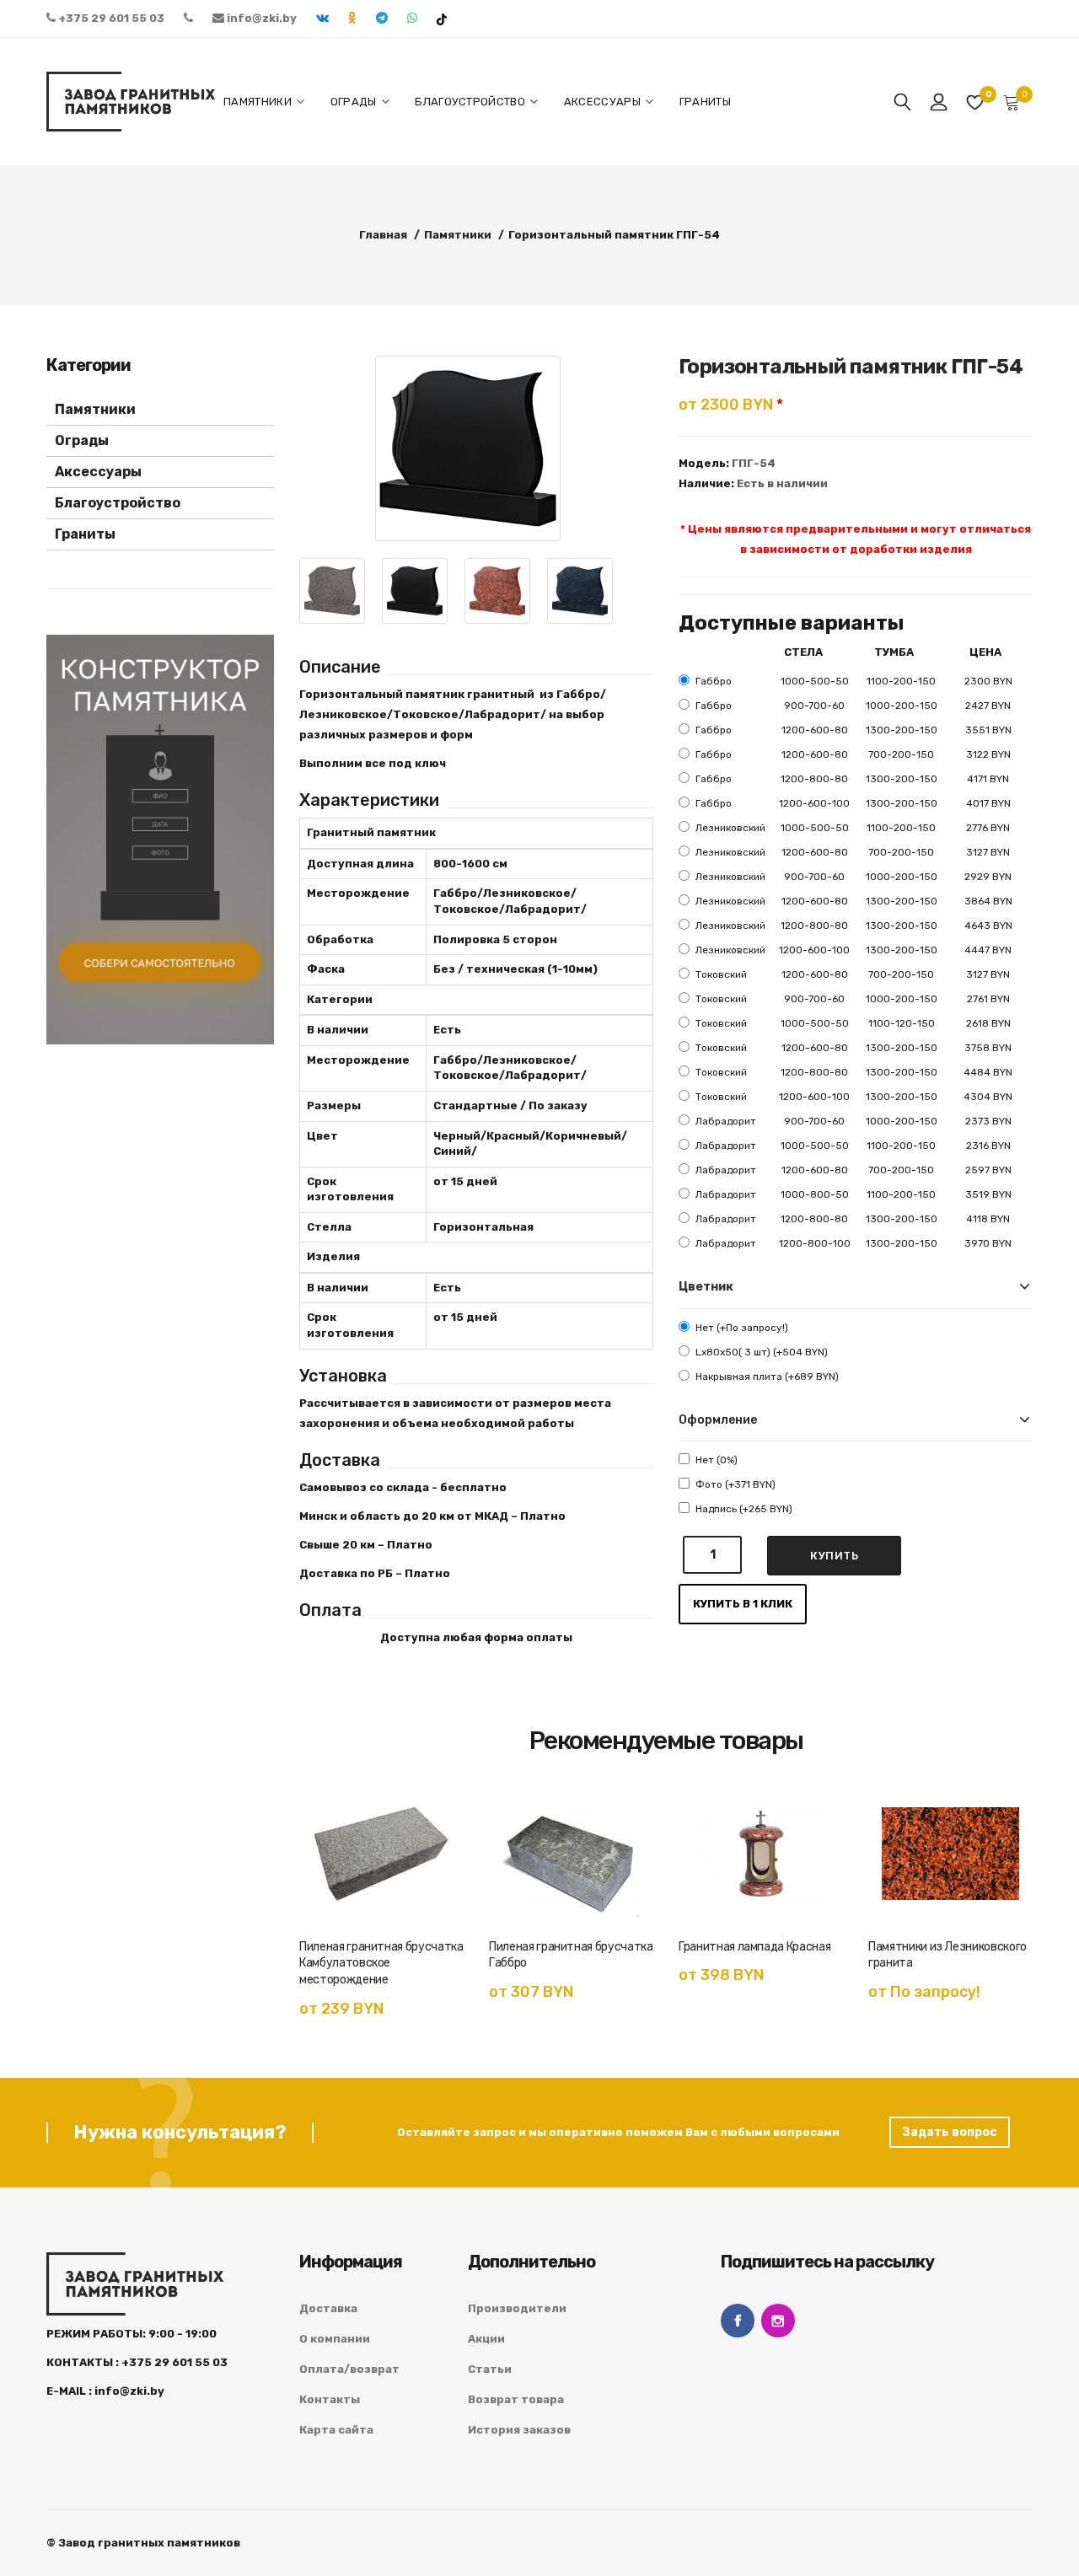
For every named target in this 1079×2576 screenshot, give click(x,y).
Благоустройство (118, 503)
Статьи (490, 2369)
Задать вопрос (950, 2132)
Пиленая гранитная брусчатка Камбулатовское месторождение (381, 1964)
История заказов (519, 2430)
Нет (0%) (717, 1460)
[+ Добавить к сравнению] (434, 1853)
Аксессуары (98, 472)
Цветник (706, 1287)
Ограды (82, 440)
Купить (834, 1556)
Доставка (328, 2308)
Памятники (95, 409)
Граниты (85, 534)
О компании (335, 2339)
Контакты (330, 2399)
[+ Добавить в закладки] (434, 1815)
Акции (486, 2339)
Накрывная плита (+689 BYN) (767, 1377)
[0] (975, 102)
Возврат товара (516, 2399)
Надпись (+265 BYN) (744, 1509)
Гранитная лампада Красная (754, 1947)
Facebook (738, 2321)
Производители (517, 2308)
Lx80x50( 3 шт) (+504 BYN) (762, 1352)
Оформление (718, 1420)
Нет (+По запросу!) (742, 1328)
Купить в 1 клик (743, 1604)
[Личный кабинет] (939, 102)
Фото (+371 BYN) (735, 1484)
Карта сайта (336, 2430)
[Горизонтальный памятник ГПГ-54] (468, 448)
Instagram (778, 2321)
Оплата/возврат (349, 2369)
